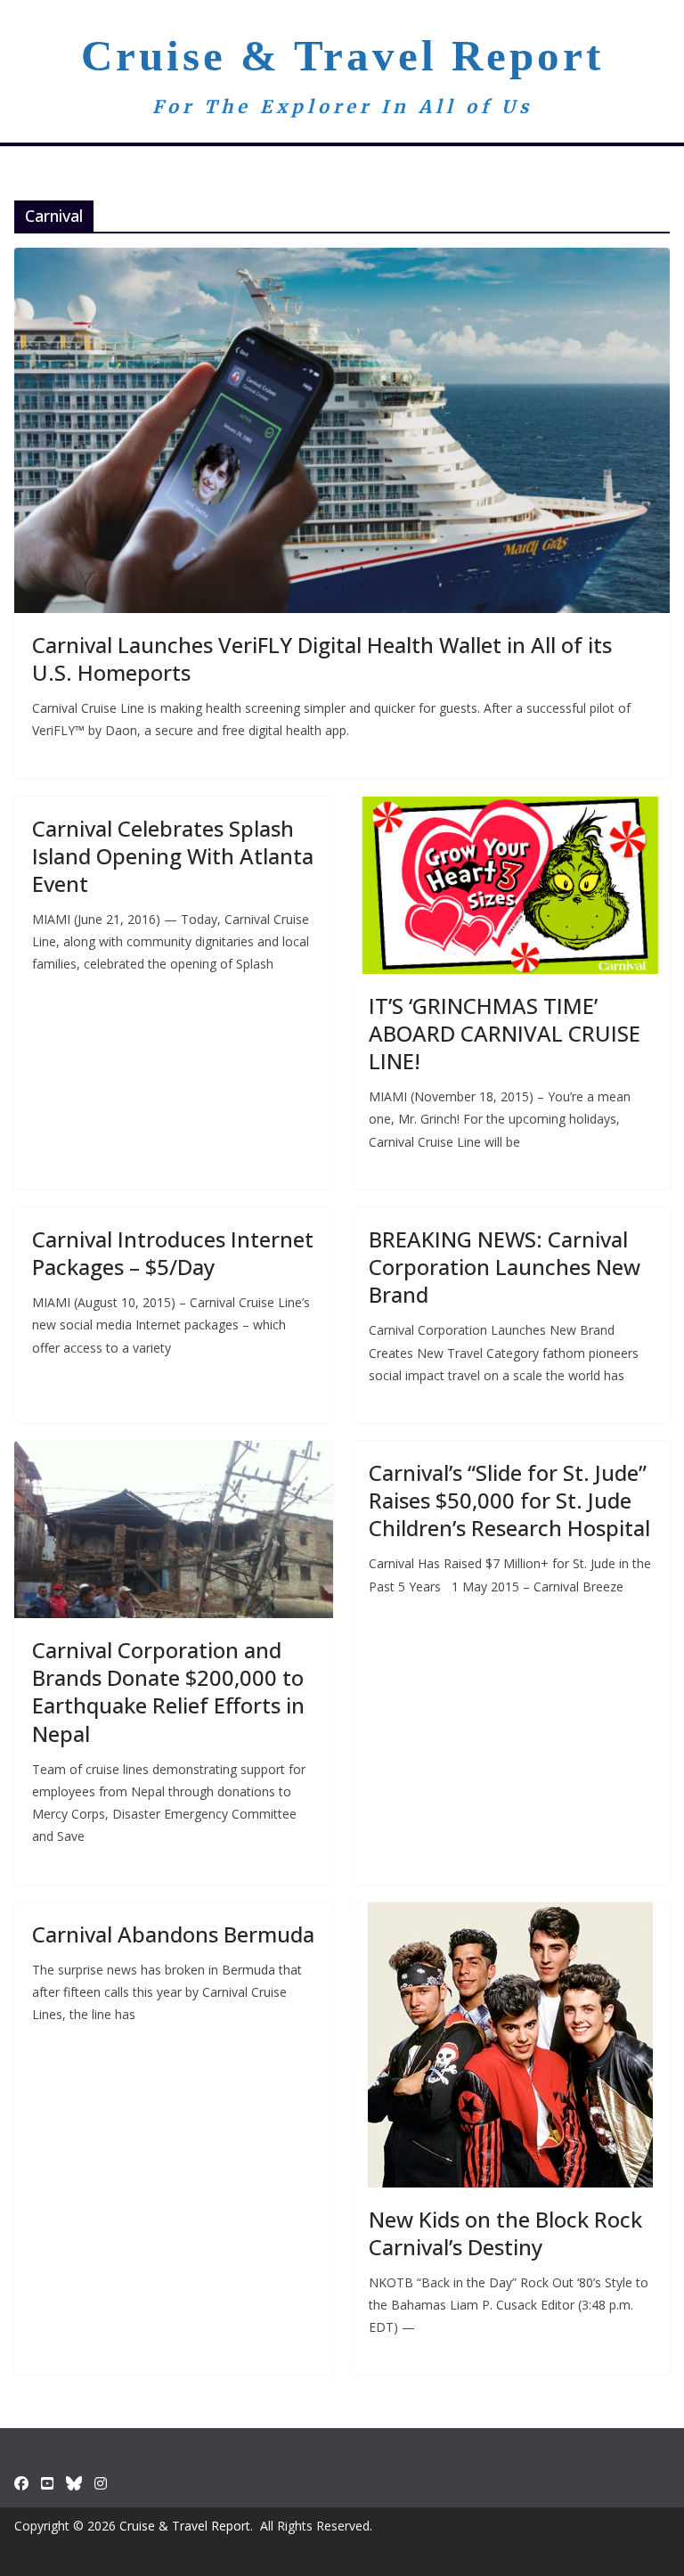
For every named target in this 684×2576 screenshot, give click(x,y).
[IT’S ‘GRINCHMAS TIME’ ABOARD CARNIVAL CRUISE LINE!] (510, 885)
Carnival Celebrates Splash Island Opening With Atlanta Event (173, 856)
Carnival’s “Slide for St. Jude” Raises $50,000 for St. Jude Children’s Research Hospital (509, 1500)
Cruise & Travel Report (342, 56)
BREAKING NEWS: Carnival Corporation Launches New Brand (505, 1267)
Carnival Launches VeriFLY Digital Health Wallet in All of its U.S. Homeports (322, 658)
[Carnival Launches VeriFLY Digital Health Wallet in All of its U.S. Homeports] (342, 430)
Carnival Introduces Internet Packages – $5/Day (173, 1253)
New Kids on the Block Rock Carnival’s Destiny (505, 2233)
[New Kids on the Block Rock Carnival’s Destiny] (510, 2045)
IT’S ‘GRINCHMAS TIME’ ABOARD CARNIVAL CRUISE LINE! (505, 1033)
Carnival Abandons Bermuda (173, 1934)
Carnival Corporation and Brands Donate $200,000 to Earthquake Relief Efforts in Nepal (168, 1692)
